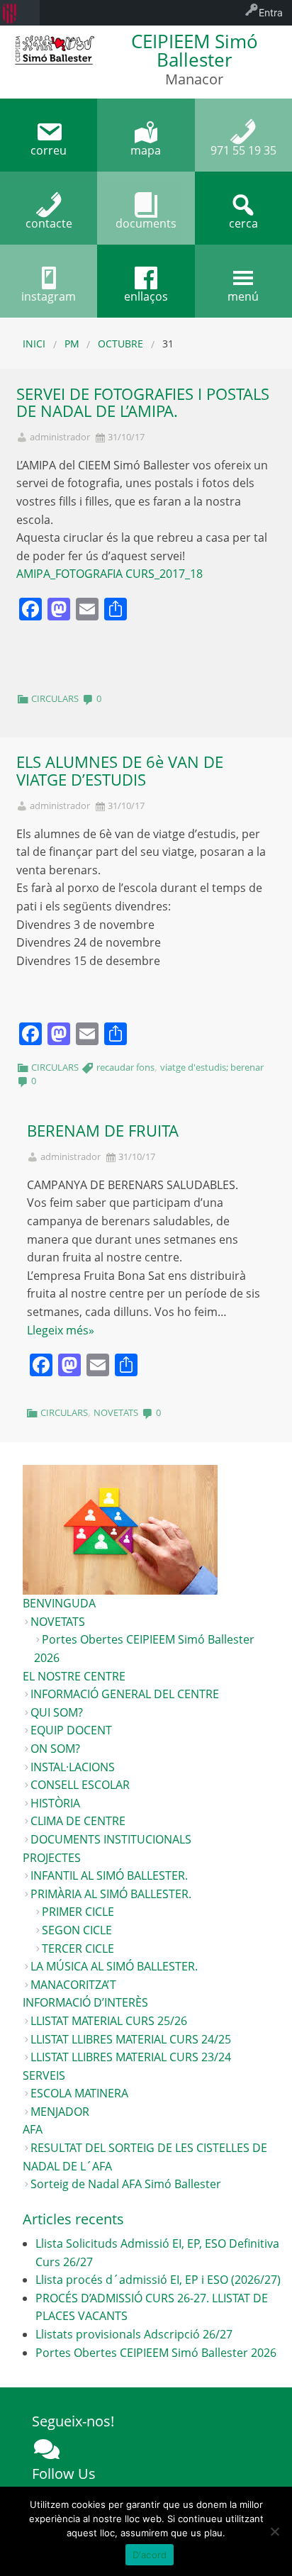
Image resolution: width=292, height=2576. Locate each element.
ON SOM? (55, 1749)
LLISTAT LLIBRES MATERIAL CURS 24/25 (131, 2039)
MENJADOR (60, 2112)
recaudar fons (125, 1067)
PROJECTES (52, 1858)
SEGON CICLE (77, 1930)
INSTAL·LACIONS (73, 1767)
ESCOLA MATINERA (79, 2093)
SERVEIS (44, 2075)
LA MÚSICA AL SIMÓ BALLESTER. (114, 1966)
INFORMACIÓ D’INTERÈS (85, 2002)
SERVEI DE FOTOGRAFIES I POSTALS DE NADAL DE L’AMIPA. (143, 403)
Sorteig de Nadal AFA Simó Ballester (126, 2184)
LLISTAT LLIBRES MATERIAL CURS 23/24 (131, 2057)
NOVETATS (116, 1412)
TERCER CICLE (78, 1948)
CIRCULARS (55, 698)
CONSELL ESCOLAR (80, 1785)
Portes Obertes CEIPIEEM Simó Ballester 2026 (156, 2353)
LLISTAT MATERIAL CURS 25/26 (109, 2021)
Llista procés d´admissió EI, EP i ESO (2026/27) (158, 2280)
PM (72, 344)
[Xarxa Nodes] (47, 2449)
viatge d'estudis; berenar (212, 1067)
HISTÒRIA (55, 1803)
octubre (120, 344)
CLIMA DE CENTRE (78, 1821)
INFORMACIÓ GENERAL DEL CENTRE (125, 1694)
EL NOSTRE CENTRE (74, 1676)
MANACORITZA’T (73, 1985)
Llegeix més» (61, 1330)
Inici (34, 344)
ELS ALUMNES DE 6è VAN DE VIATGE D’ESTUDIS (120, 771)
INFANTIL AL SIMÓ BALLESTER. (109, 1875)
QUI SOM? (57, 1712)
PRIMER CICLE (78, 1912)
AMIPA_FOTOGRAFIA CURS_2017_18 (109, 574)
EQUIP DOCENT (71, 1730)
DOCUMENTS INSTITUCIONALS (111, 1839)
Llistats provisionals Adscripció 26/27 (134, 2334)
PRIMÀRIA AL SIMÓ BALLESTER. (111, 1894)
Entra (271, 12)
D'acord (150, 2555)
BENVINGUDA (59, 1603)
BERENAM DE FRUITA (103, 1131)
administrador (60, 437)
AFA (33, 2129)
